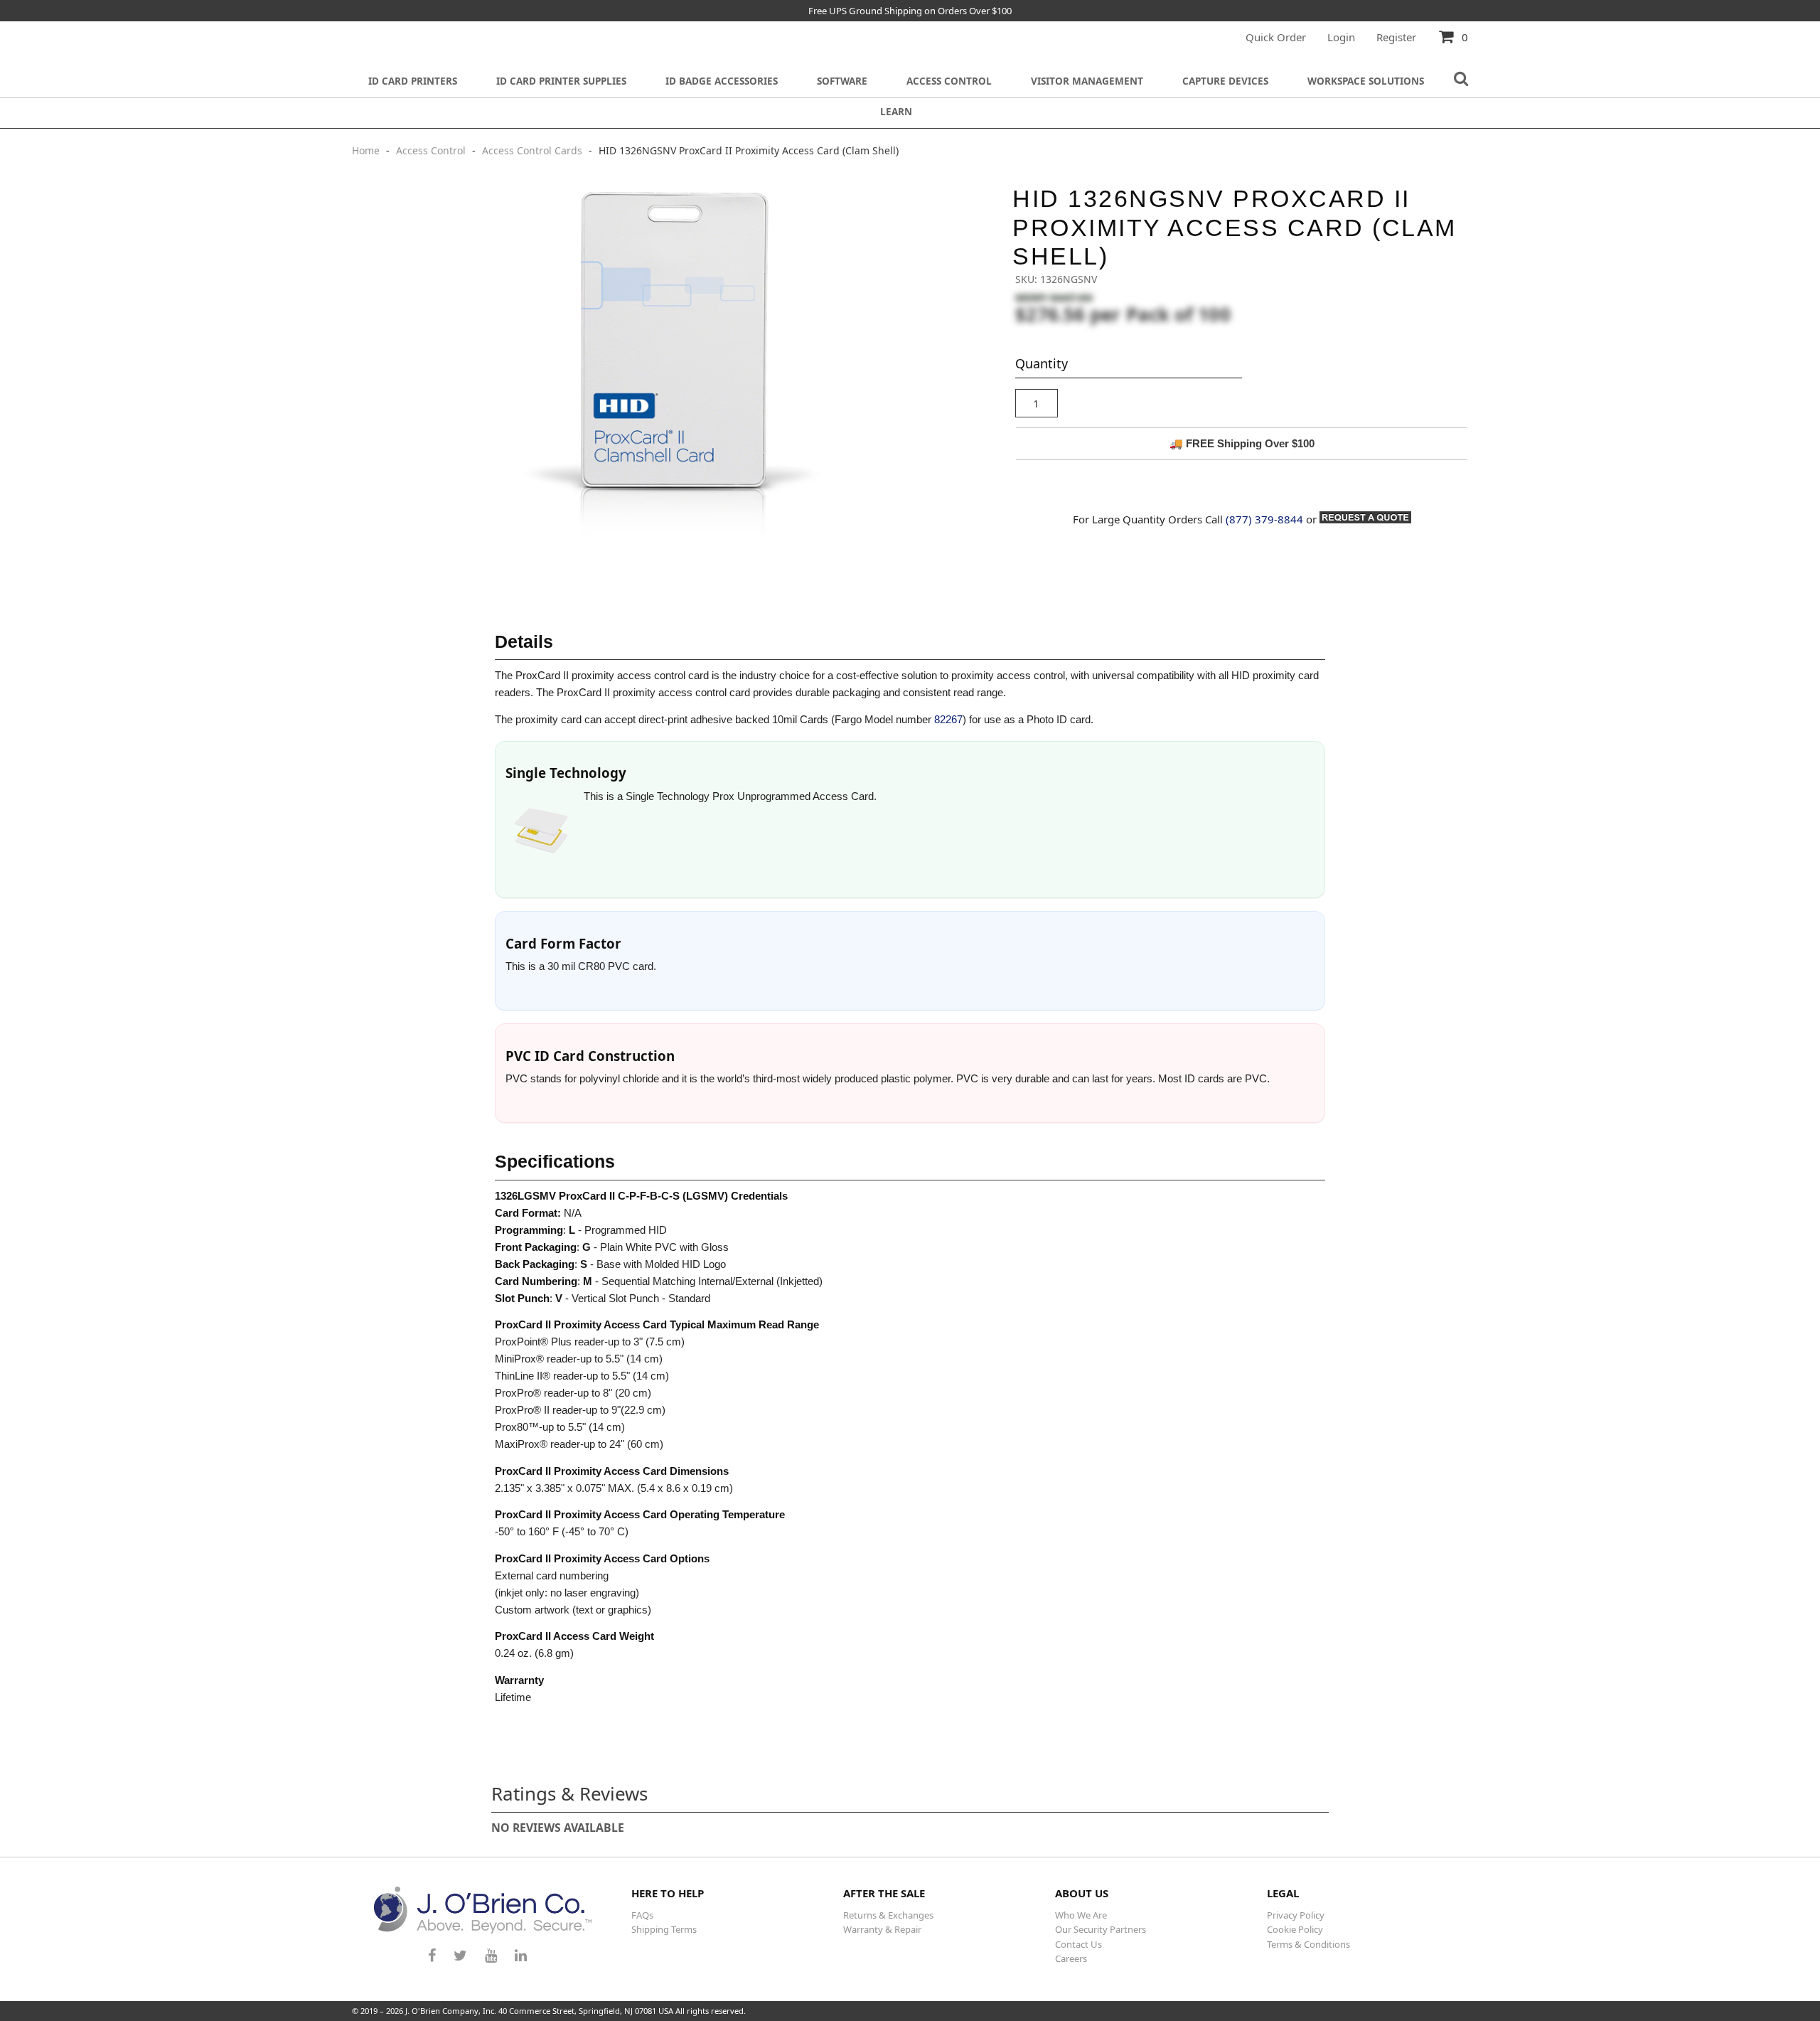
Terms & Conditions (1308, 1944)
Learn (896, 112)
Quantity (1042, 363)
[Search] (1461, 79)
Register (1396, 37)
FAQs (642, 1915)
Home (367, 150)
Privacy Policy (1296, 1915)
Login (1341, 37)
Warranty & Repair (882, 1929)
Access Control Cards (532, 150)
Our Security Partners (1101, 1929)
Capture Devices (1225, 81)
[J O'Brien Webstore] (483, 1910)
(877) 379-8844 (1264, 519)
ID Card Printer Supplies (561, 81)
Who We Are (1081, 1915)
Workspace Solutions (1366, 81)
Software (842, 81)
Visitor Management (1087, 81)
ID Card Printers (413, 81)
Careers (1071, 1958)
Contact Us (1078, 1944)
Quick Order (1276, 37)
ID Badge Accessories (722, 81)
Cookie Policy (1295, 1929)
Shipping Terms (664, 1929)
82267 (948, 719)
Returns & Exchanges (888, 1915)
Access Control (949, 81)
